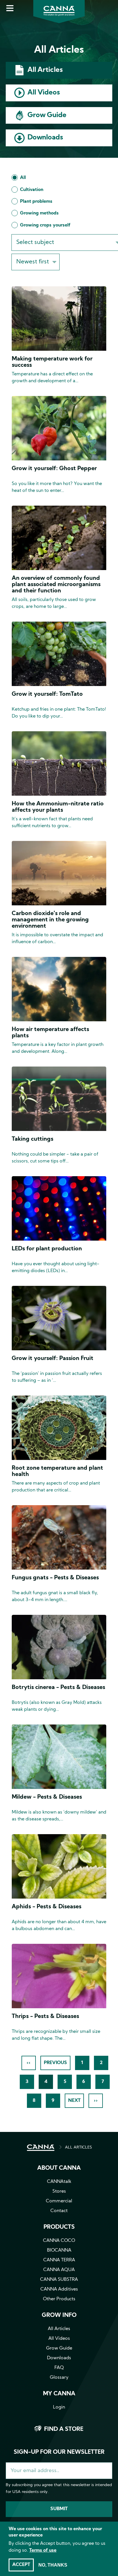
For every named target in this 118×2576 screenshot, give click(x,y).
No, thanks (53, 2565)
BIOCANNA (59, 2250)
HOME (41, 2148)
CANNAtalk (59, 2182)
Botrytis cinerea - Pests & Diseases (58, 1688)
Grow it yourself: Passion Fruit (53, 1359)
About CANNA (59, 2168)
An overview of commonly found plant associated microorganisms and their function (56, 585)
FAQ (59, 2368)
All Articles (45, 70)
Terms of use (43, 2551)
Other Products (59, 2299)
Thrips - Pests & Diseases (45, 2017)
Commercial (59, 2201)
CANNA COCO (59, 2241)
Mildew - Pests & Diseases (47, 1797)
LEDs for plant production (47, 1249)
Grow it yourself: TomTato (47, 694)
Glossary (59, 2378)
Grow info (59, 2315)
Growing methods (39, 213)
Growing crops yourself (45, 225)
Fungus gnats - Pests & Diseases (55, 1578)
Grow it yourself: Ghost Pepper (54, 469)
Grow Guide (47, 115)
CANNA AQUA (59, 2270)
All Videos (44, 93)
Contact (59, 2211)
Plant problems (36, 202)
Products (59, 2227)
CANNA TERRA (59, 2260)
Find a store (64, 2429)
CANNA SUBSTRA (59, 2280)
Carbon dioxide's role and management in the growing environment (50, 920)
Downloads (45, 138)
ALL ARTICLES (78, 2148)
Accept (21, 2565)
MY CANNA (59, 2394)
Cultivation (32, 190)
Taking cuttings (33, 1139)
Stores (59, 2191)
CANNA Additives (59, 2289)
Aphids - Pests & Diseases (47, 1907)
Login (59, 2407)
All (23, 178)
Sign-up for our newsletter (59, 2452)
